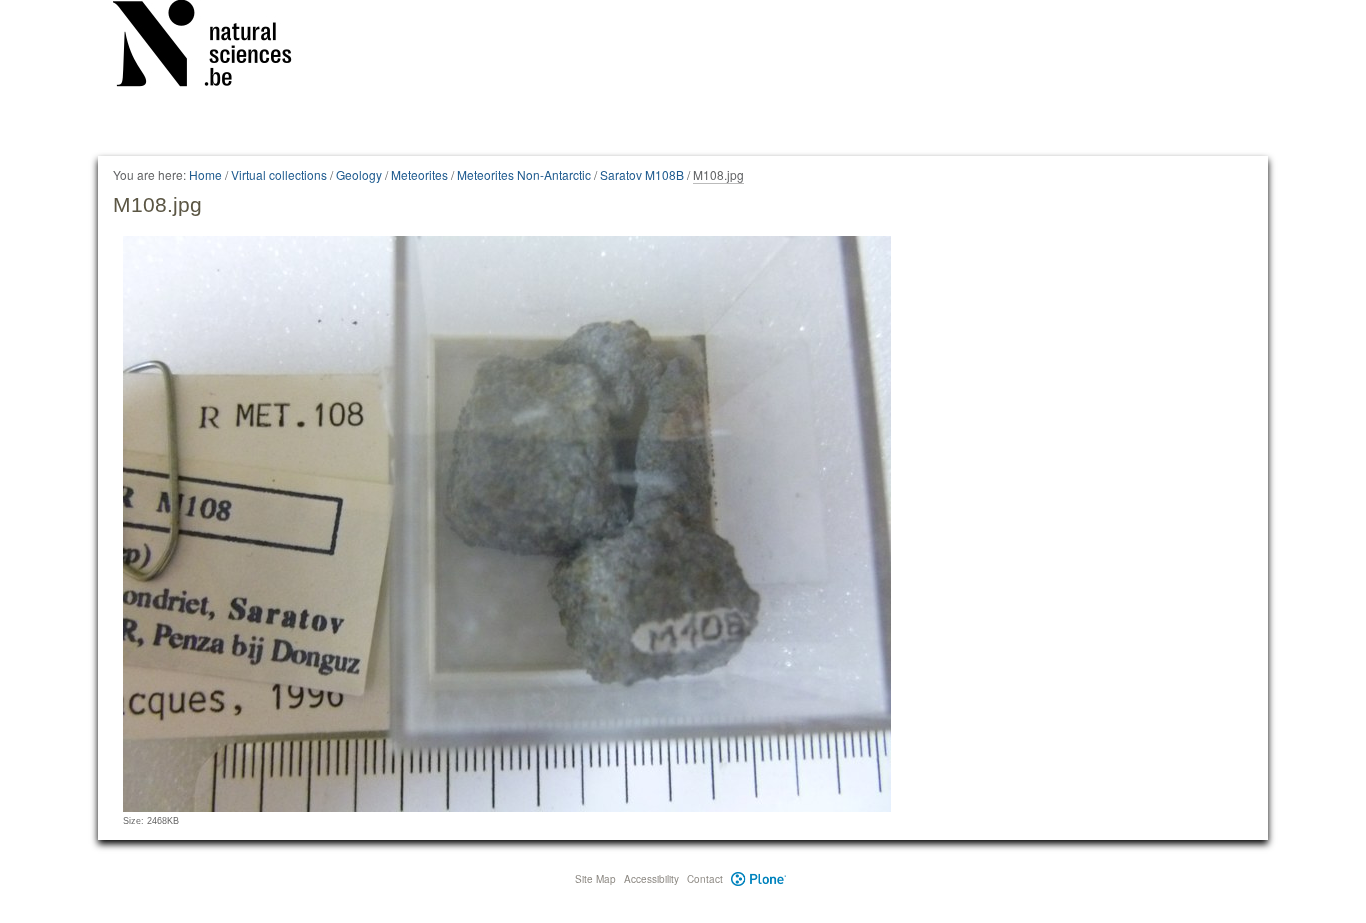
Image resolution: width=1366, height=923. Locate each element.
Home (205, 174)
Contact (705, 879)
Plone (758, 879)
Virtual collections (279, 174)
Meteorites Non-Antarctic (524, 174)
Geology (359, 174)
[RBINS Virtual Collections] (215, 47)
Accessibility (651, 879)
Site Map (595, 879)
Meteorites (419, 174)
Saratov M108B (642, 174)
